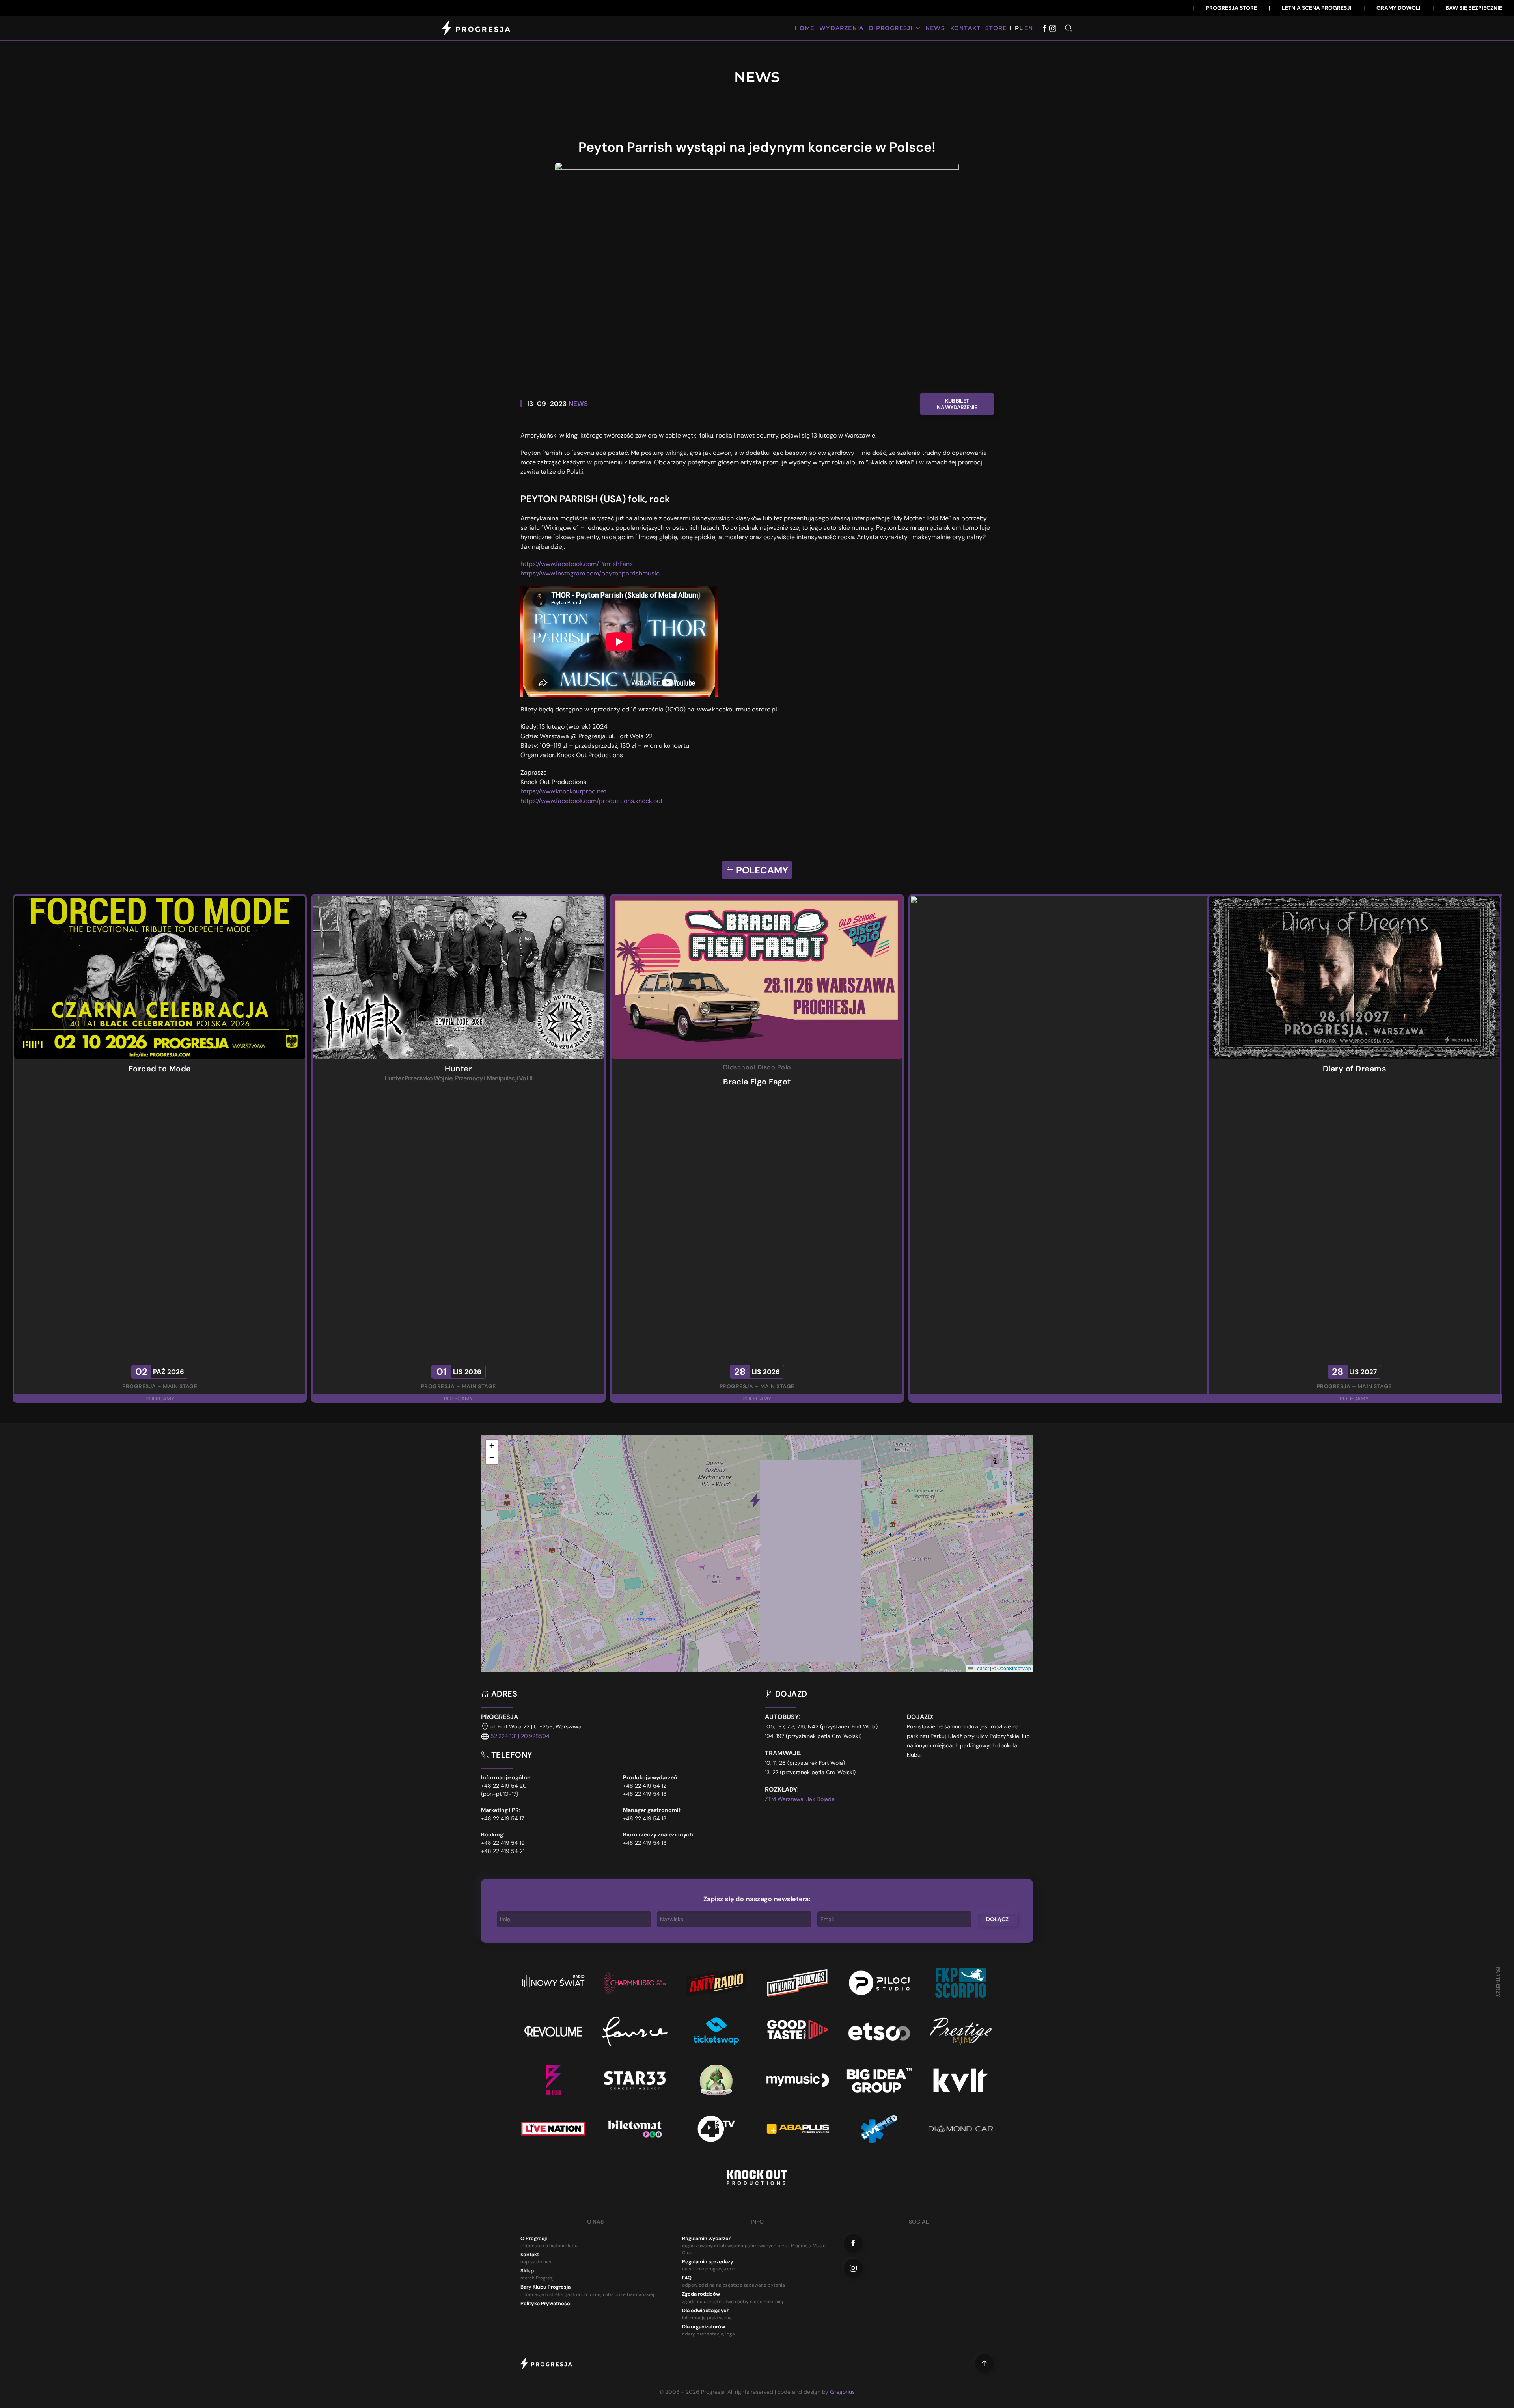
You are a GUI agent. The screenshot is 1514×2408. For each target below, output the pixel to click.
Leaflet (981, 1668)
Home (804, 28)
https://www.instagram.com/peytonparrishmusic (590, 573)
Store (996, 28)
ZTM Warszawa (784, 1799)
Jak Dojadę (820, 1799)
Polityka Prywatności (546, 2303)
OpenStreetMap (1014, 1668)
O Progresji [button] (890, 28)
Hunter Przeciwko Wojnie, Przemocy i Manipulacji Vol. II (459, 1078)
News (935, 28)
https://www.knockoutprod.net (563, 791)
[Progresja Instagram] (1053, 28)
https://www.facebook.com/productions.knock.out (592, 801)
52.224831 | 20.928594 (520, 1736)
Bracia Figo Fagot (757, 1081)
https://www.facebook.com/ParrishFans (577, 564)
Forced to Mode (160, 1069)
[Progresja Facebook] (1045, 28)
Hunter (458, 1069)
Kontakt (965, 28)
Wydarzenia (841, 28)
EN (1029, 28)
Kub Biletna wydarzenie (957, 404)
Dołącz (997, 1919)
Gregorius (842, 2392)
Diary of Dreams (1355, 1069)
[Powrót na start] (477, 28)
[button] (1068, 28)
